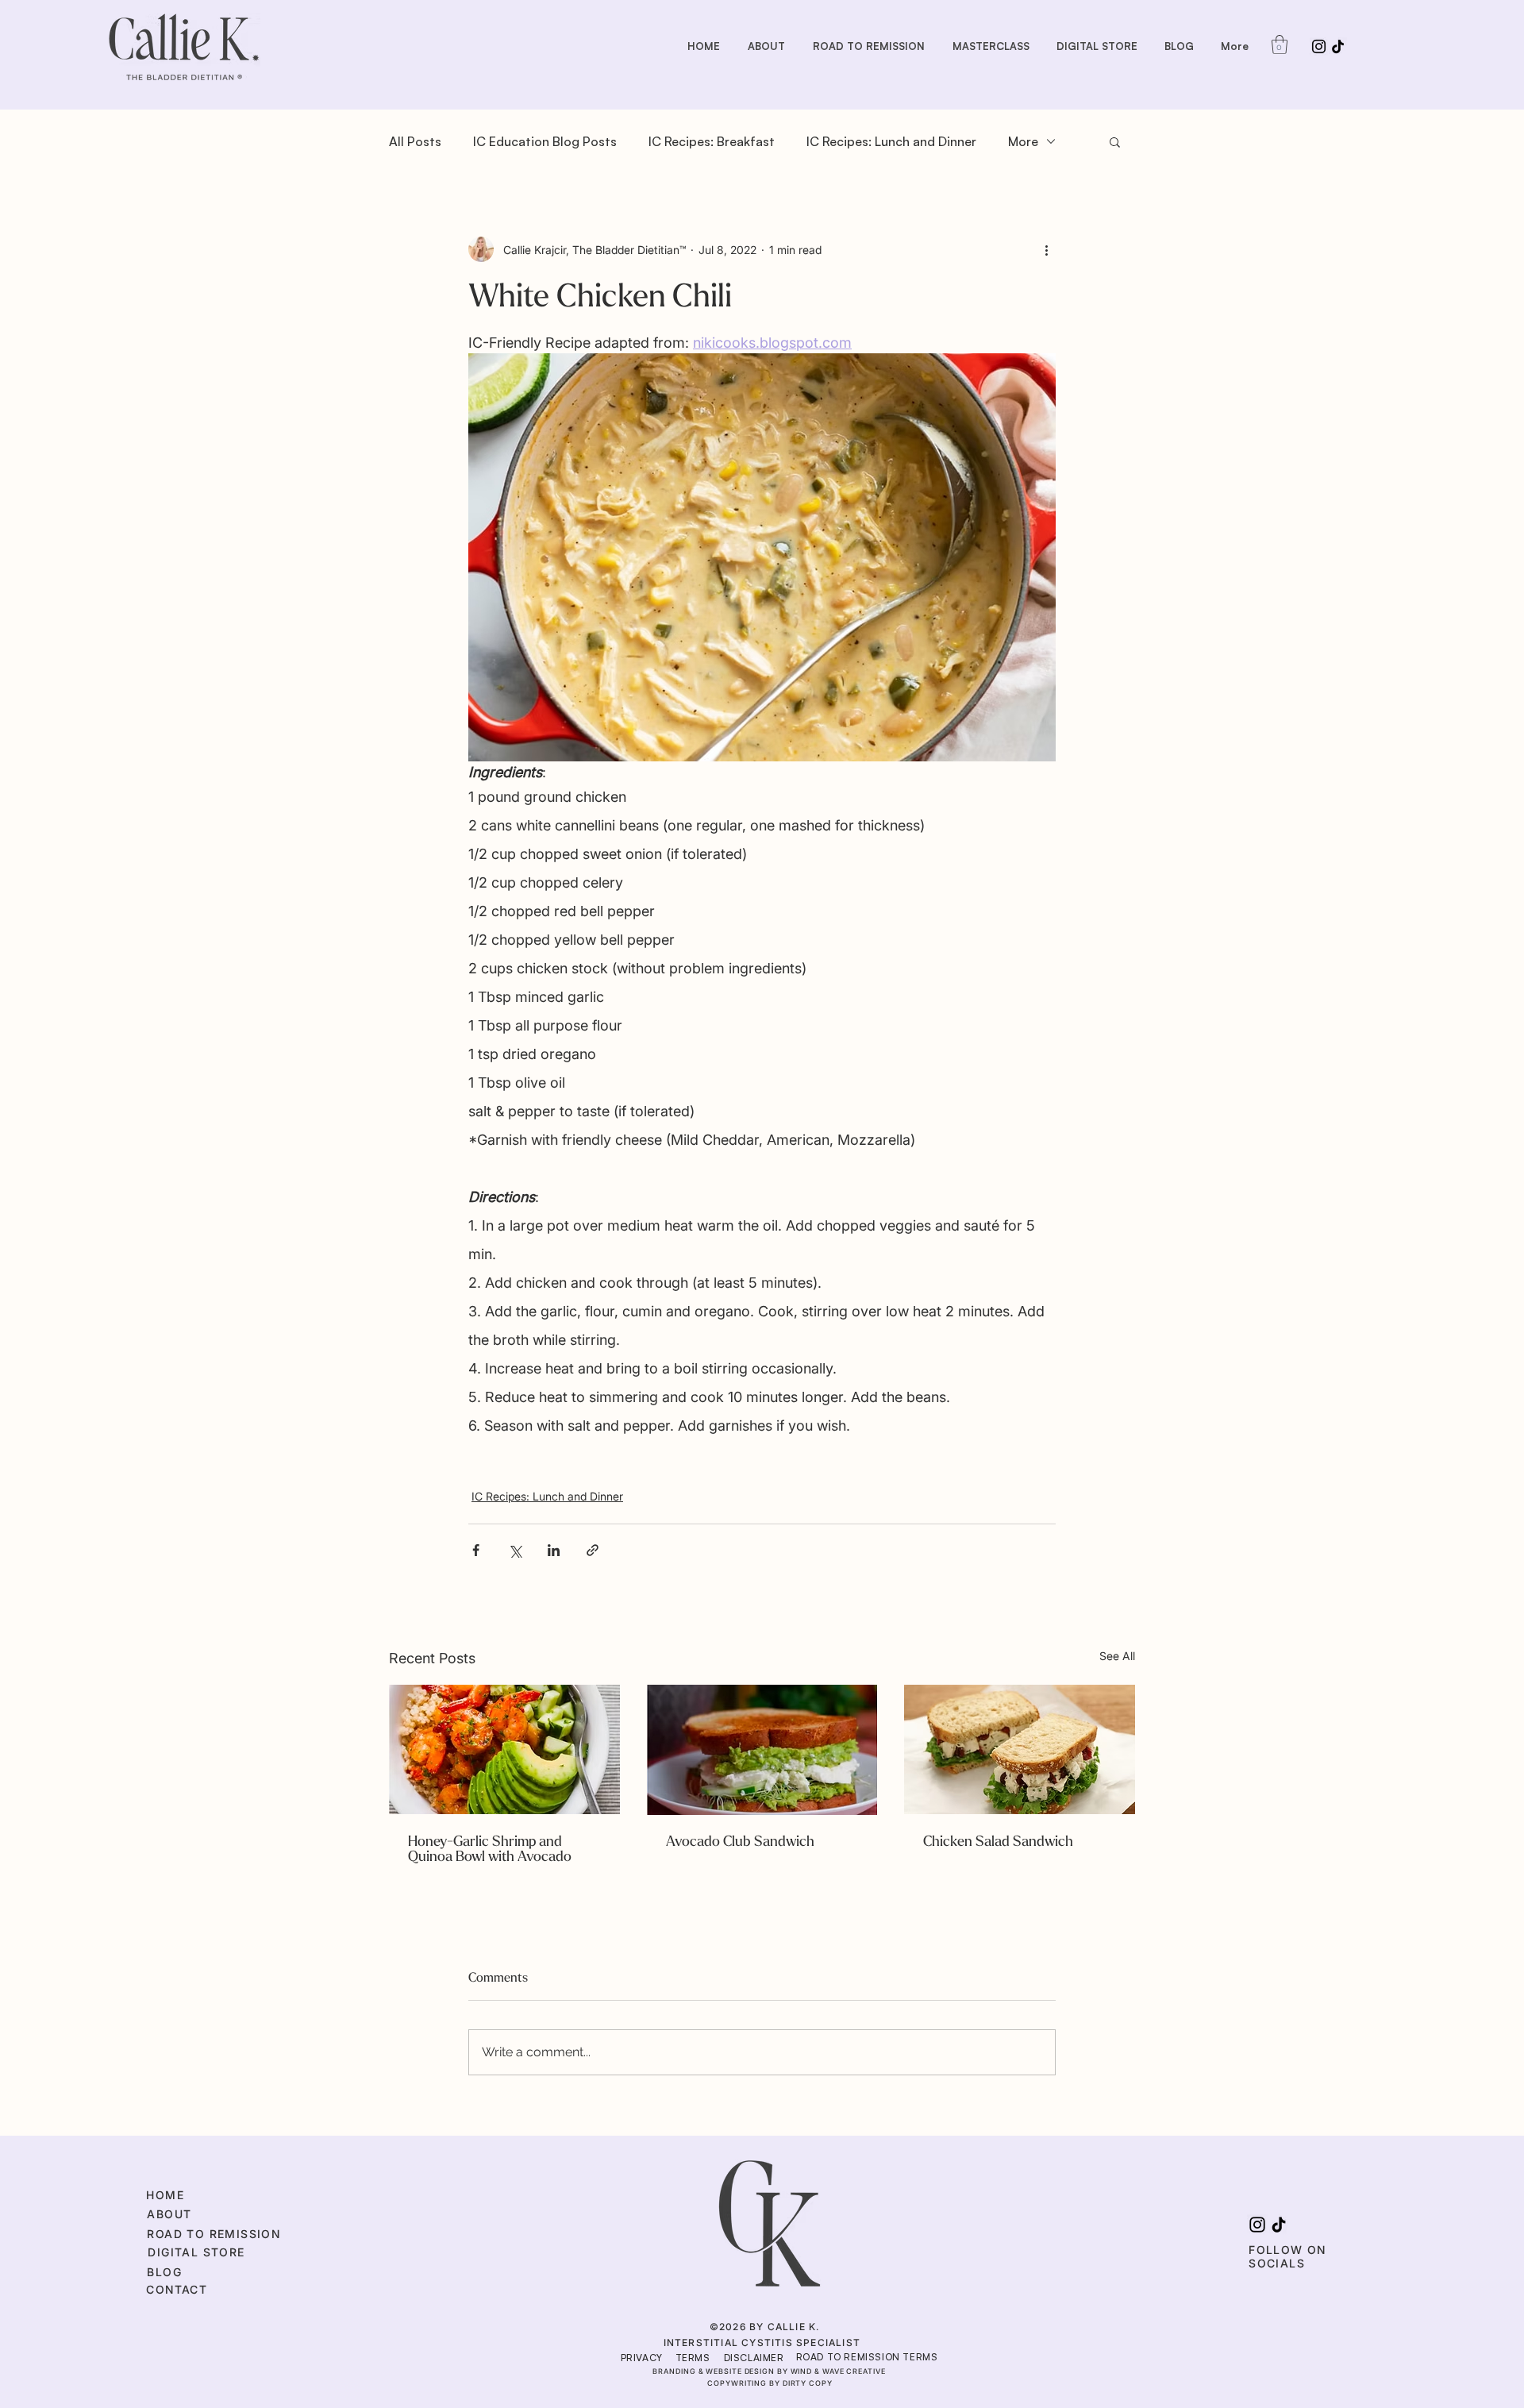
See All (1117, 1656)
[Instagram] (1319, 46)
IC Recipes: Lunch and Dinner (891, 141)
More (1023, 141)
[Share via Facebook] (476, 1550)
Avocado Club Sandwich (740, 1842)
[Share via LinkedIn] (554, 1550)
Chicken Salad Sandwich (998, 1842)
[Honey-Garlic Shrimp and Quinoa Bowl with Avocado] (504, 1749)
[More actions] (1046, 249)
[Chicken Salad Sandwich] (1020, 1749)
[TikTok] (1338, 46)
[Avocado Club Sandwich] (762, 1750)
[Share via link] (593, 1550)
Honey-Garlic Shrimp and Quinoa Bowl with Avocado (490, 1849)
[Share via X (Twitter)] (515, 1550)
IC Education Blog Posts (545, 141)
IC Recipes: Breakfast (712, 141)
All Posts (415, 141)
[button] (1280, 44)
